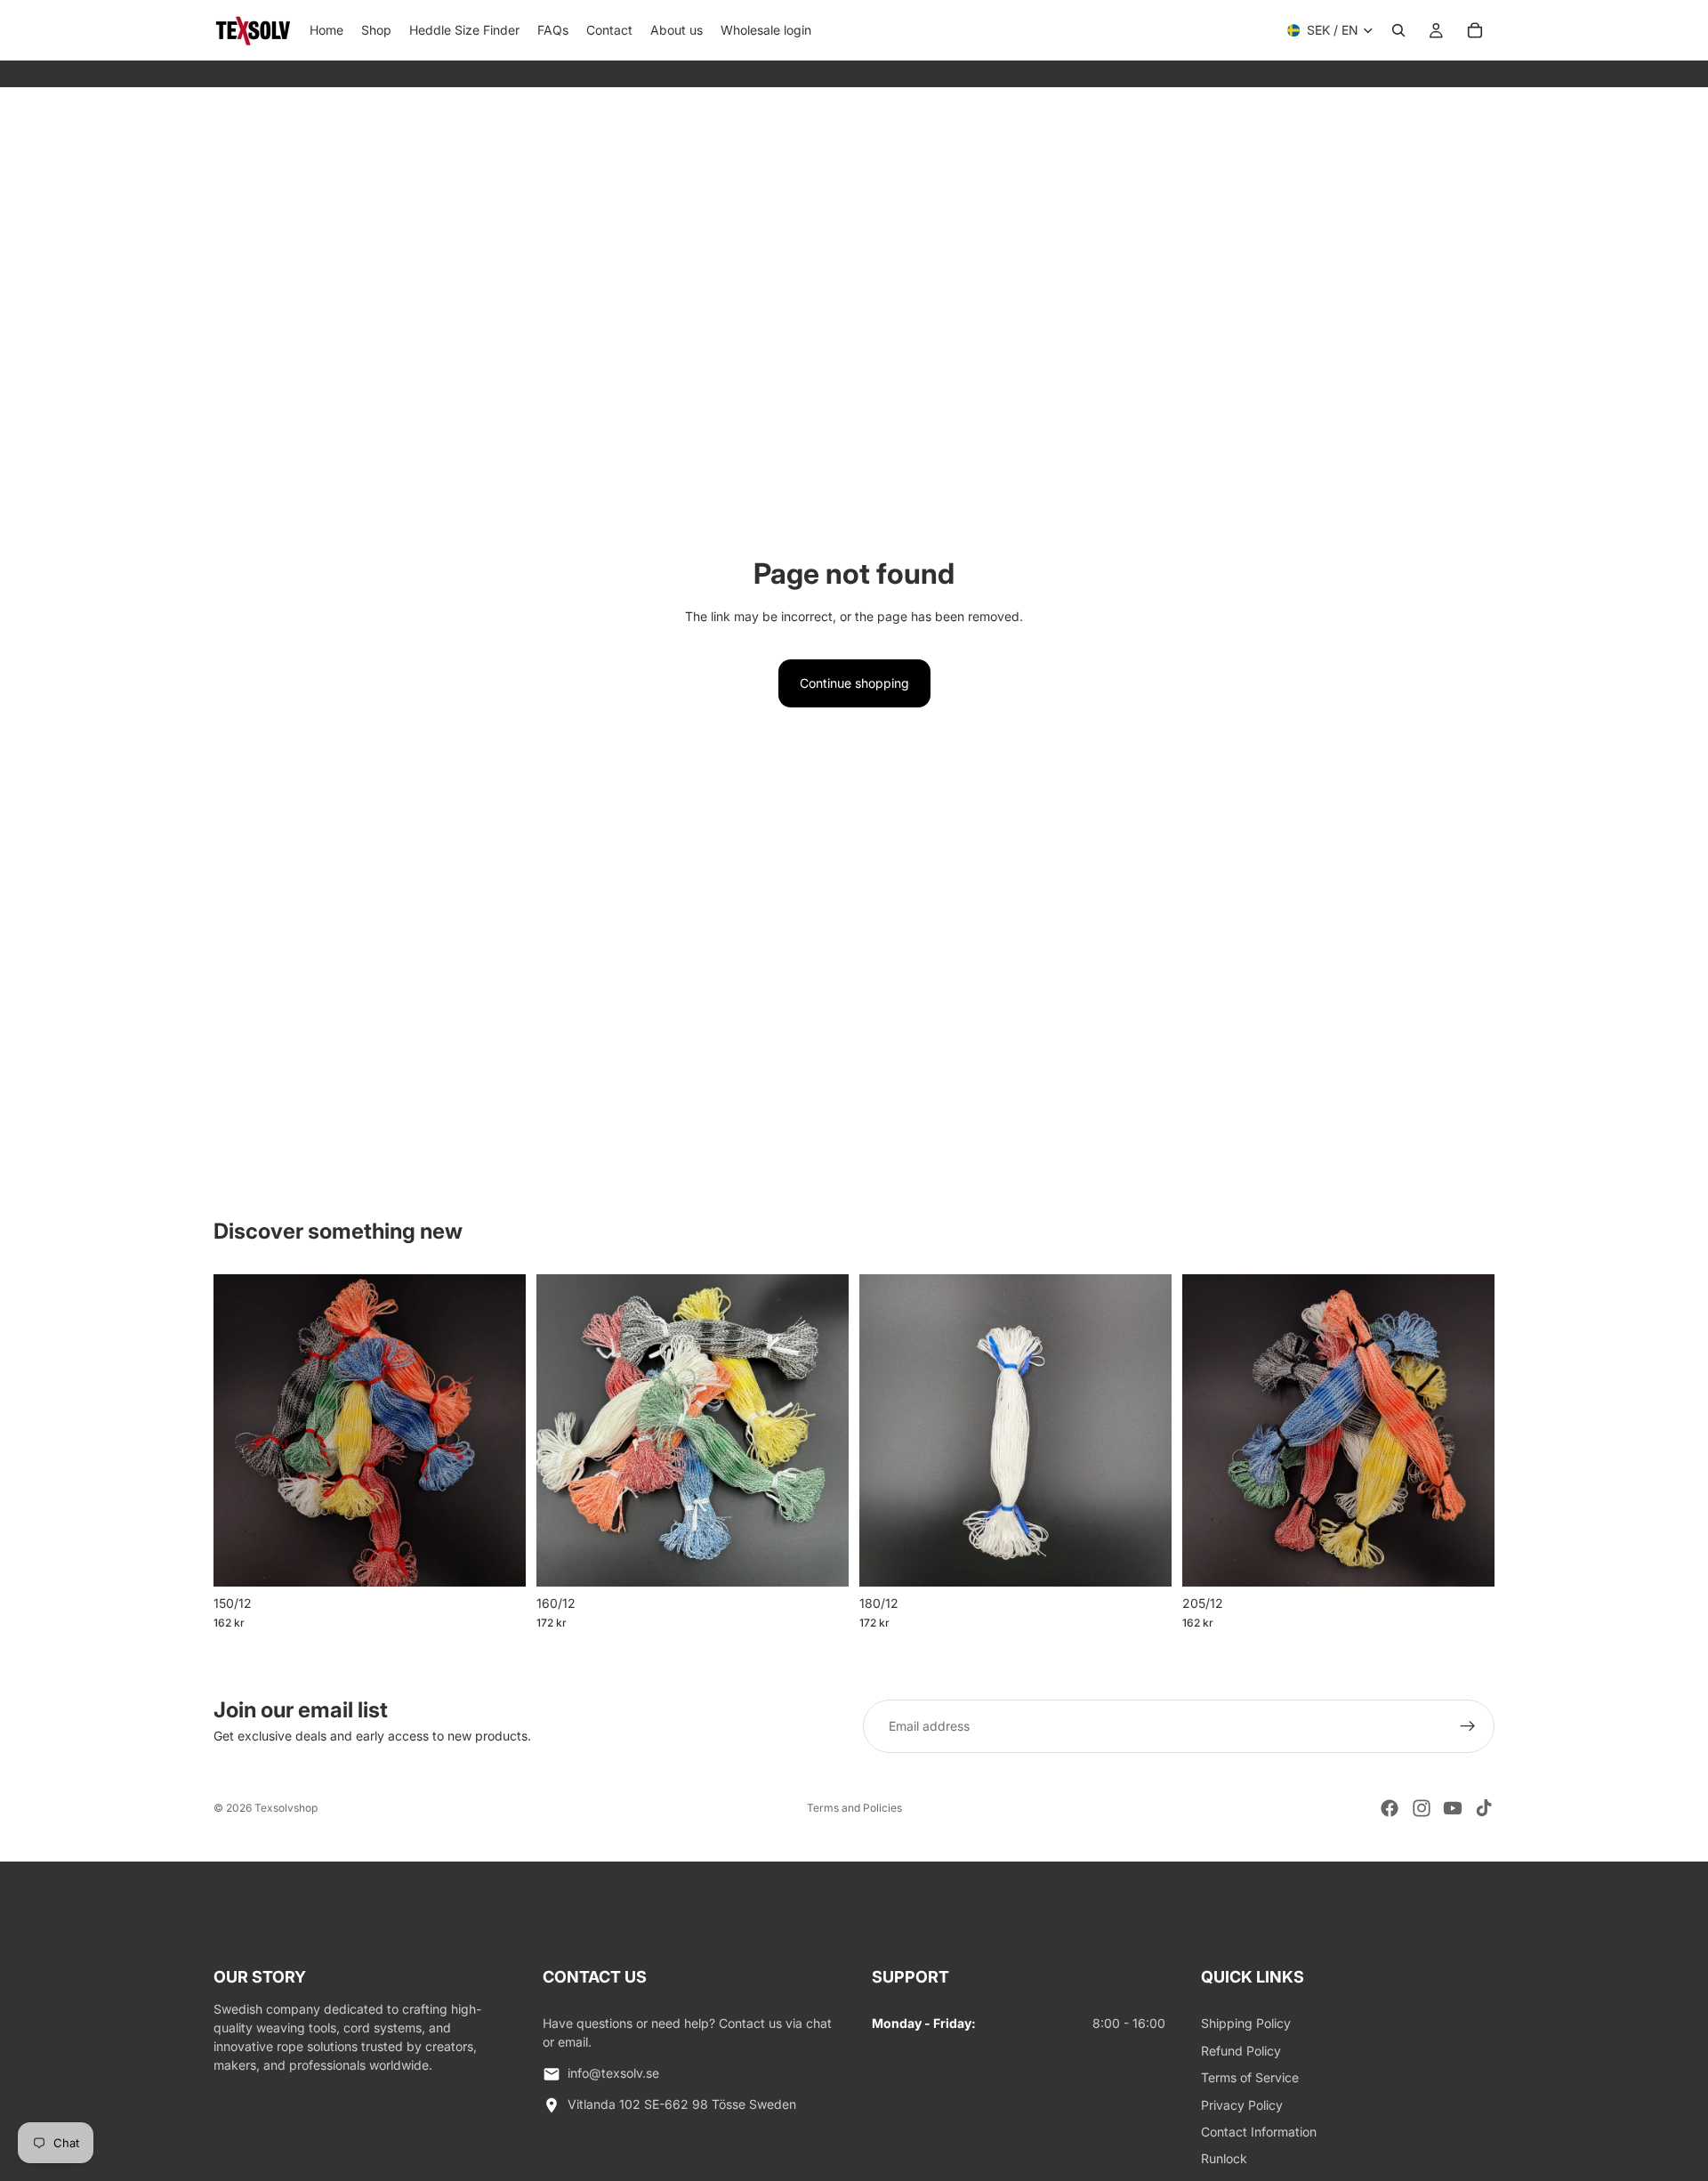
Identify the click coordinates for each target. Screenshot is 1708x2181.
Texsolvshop (286, 1808)
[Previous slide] (240, 1430)
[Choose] (498, 1559)
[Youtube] (1453, 1808)
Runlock (1224, 2158)
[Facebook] (1390, 1808)
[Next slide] (499, 1430)
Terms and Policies (854, 1808)
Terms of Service (1250, 2077)
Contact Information (1259, 2132)
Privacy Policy (1242, 2105)
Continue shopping (854, 683)
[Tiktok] (1484, 1808)
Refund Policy (1241, 2051)
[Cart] (1475, 30)
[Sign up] (1468, 1726)
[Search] (1398, 30)
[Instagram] (1422, 1808)
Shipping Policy (1246, 2023)
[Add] (1144, 1559)
